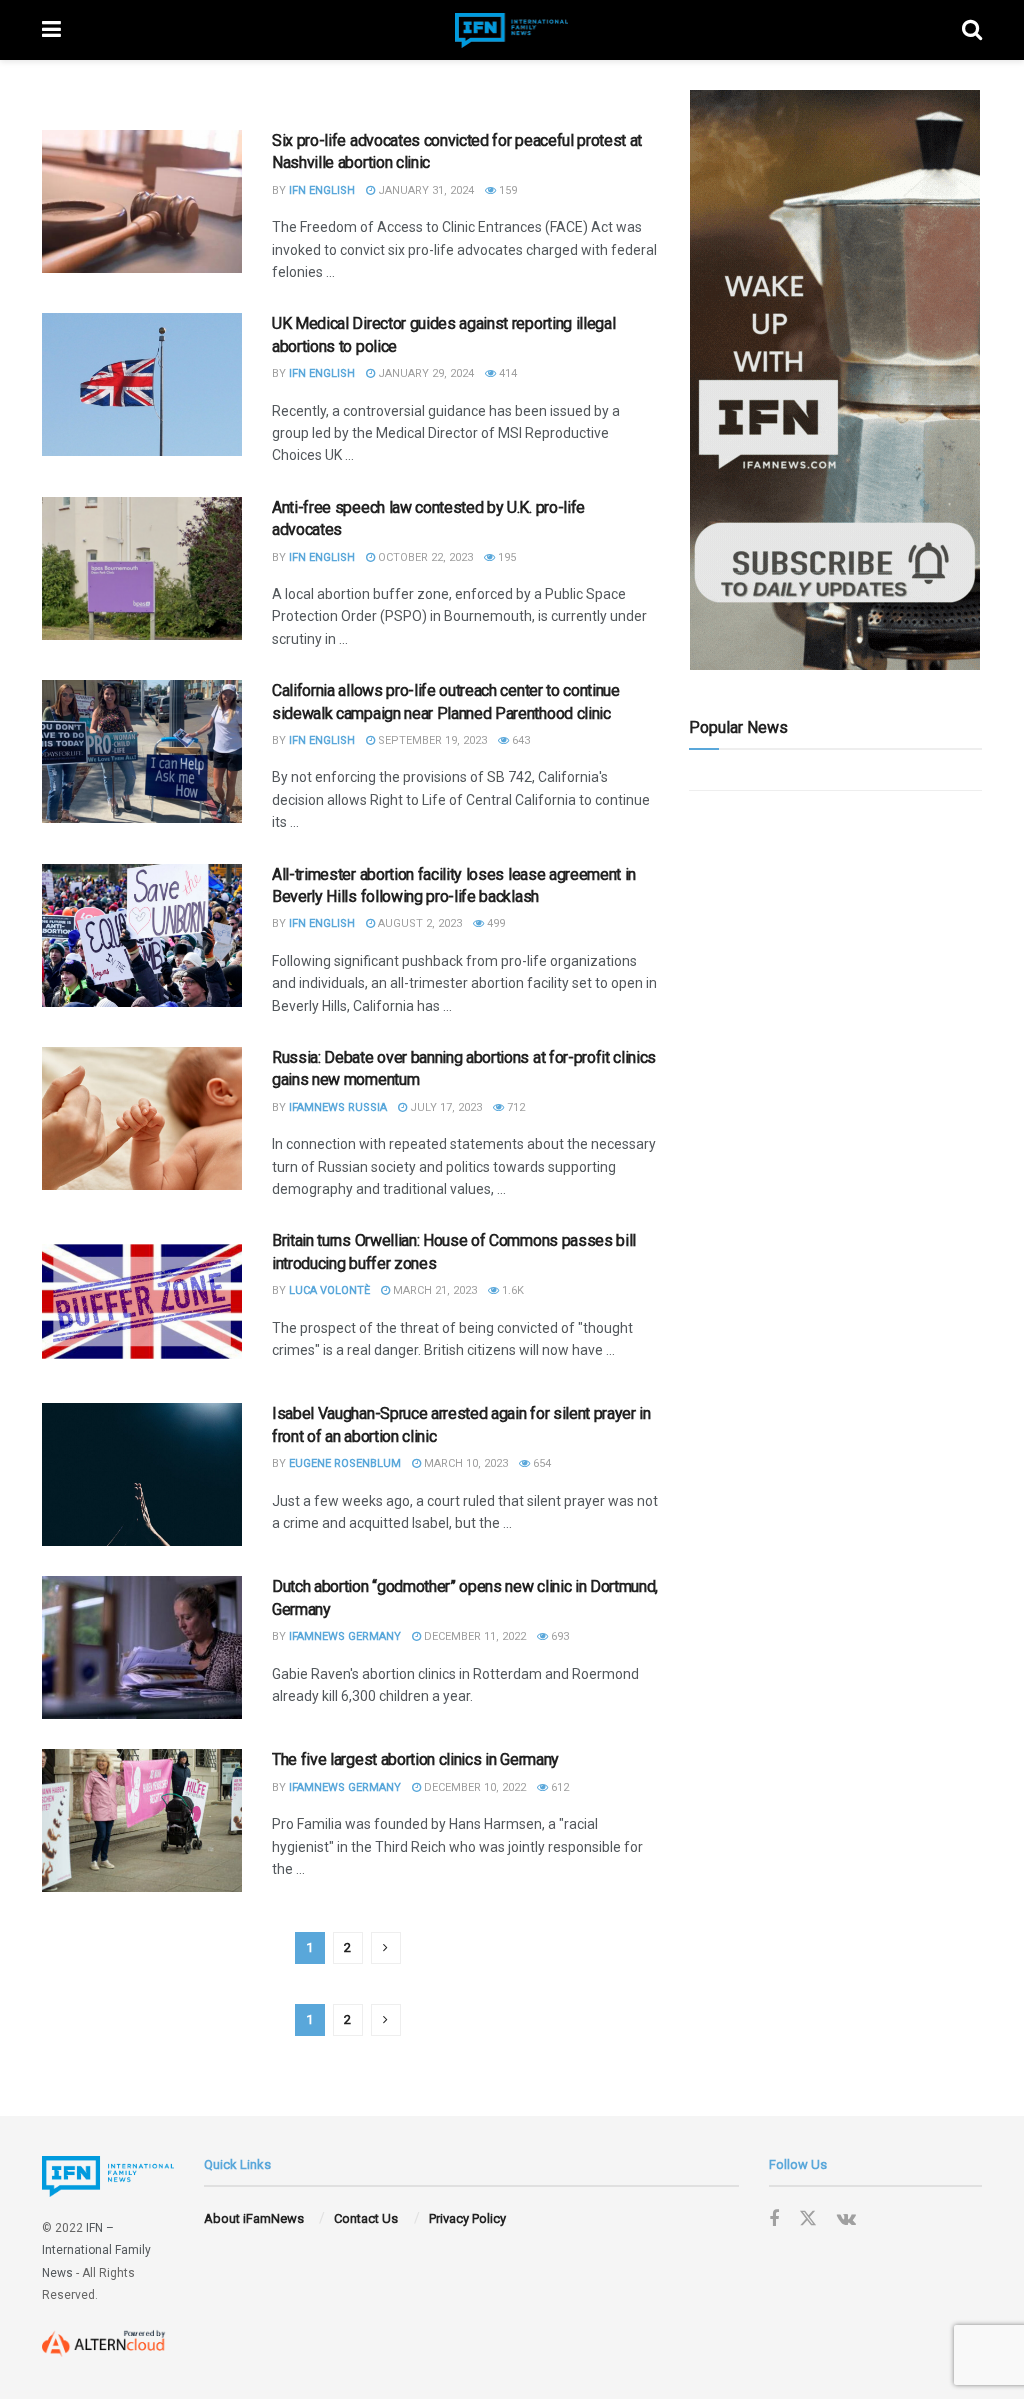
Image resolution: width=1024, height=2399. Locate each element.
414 (506, 373)
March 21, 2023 (433, 1290)
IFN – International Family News (96, 2250)
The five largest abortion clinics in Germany (415, 1759)
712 (514, 1107)
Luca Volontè (329, 1290)
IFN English (322, 190)
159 (506, 190)
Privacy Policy (467, 2218)
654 (540, 1463)
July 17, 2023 (444, 1107)
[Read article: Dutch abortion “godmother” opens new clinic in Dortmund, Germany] (142, 1647)
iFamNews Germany (345, 1636)
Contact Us (366, 2218)
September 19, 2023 (431, 740)
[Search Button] (972, 30)
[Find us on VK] (846, 2219)
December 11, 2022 (473, 1636)
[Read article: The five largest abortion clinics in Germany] (142, 1820)
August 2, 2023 (418, 923)
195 (505, 557)
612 (558, 1787)
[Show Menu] (51, 30)
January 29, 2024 (424, 373)
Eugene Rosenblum (345, 1463)
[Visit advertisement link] (835, 380)
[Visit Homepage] (512, 30)
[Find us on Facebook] (774, 2219)
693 (558, 1636)
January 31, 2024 (424, 190)
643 (519, 740)
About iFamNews (254, 2218)
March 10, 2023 (464, 1463)
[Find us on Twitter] (808, 2219)
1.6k (511, 1290)
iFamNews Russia (338, 1107)
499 (494, 923)
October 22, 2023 (424, 557)
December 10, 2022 (473, 1787)
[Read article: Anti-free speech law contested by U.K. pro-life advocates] (142, 568)
